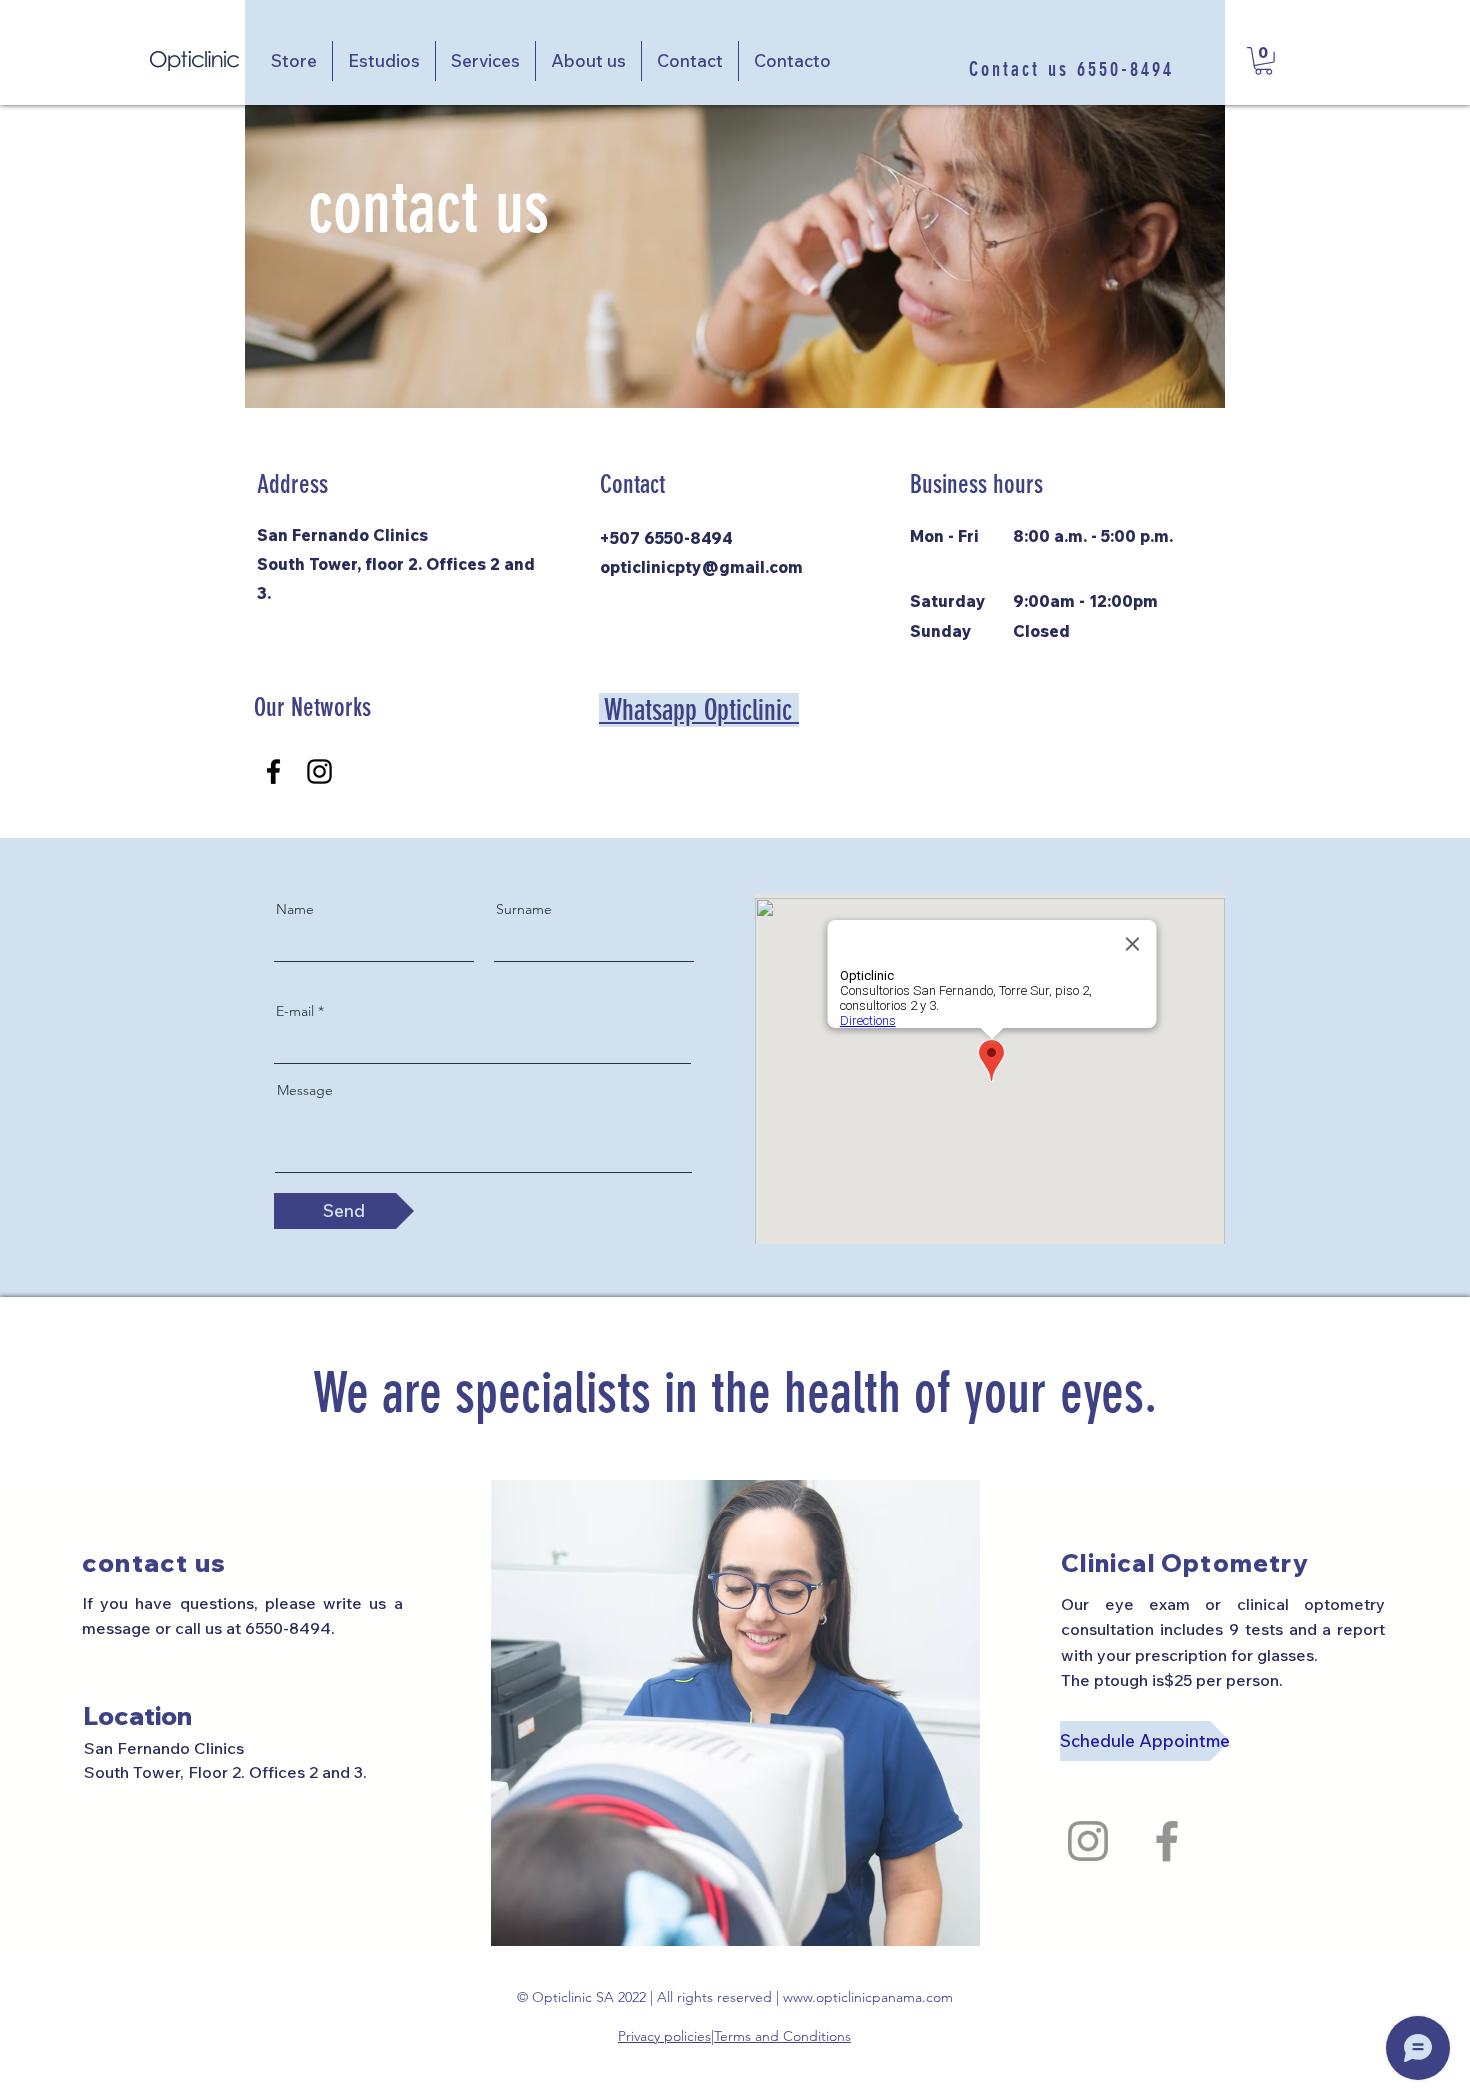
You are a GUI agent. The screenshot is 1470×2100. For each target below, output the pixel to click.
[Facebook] (273, 771)
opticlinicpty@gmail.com (701, 567)
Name (295, 909)
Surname (524, 909)
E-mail (295, 1011)
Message (305, 1090)
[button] (1263, 61)
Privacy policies (664, 2036)
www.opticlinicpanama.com (868, 1997)
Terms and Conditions (782, 2036)
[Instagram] (319, 771)
